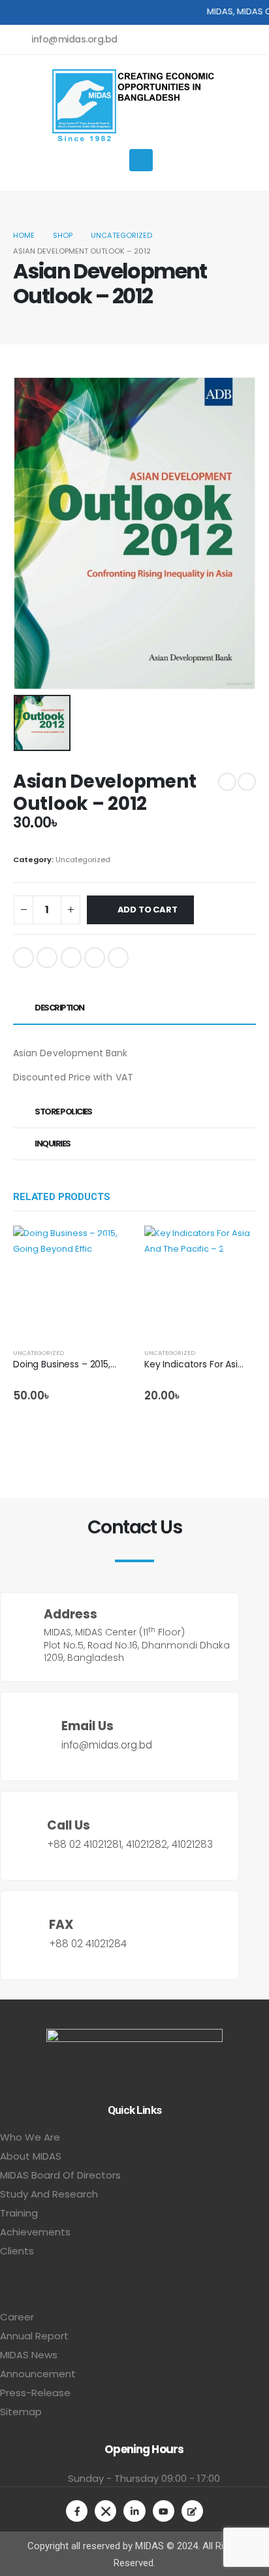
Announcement (38, 2374)
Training (19, 2213)
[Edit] (192, 2511)
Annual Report (34, 2336)
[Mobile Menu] (141, 160)
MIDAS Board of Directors (60, 2175)
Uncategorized (83, 860)
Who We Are (30, 2137)
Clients (17, 2251)
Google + (95, 958)
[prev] (227, 782)
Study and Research (49, 2194)
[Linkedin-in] (134, 2511)
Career (17, 2317)
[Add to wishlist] (121, 1353)
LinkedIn (71, 958)
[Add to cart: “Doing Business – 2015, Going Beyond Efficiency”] (103, 1247)
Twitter (47, 958)
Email (118, 958)
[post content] (69, 1281)
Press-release (35, 2393)
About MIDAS (31, 2156)
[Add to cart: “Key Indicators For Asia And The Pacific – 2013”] (234, 1247)
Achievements (35, 2232)
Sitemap (21, 2412)
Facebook (24, 958)
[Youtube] (164, 2511)
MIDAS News (29, 2355)
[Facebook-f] (77, 2511)
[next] (247, 782)
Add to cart (148, 910)
